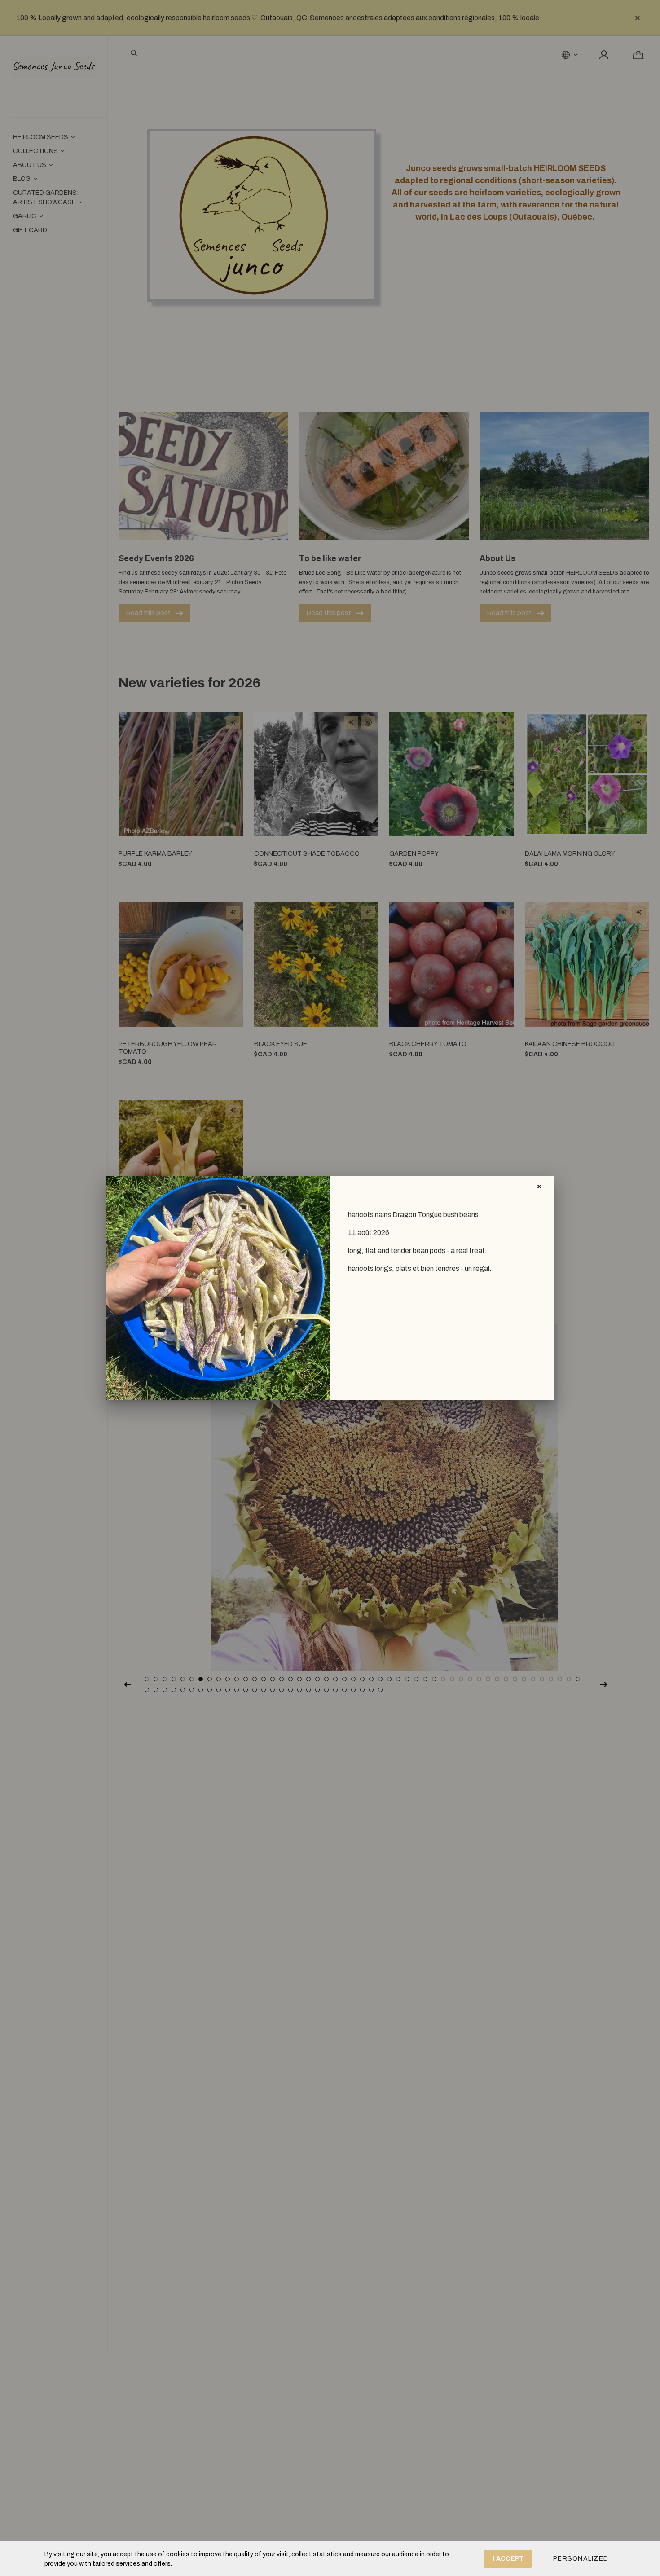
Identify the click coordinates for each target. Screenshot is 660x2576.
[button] (581, 2559)
